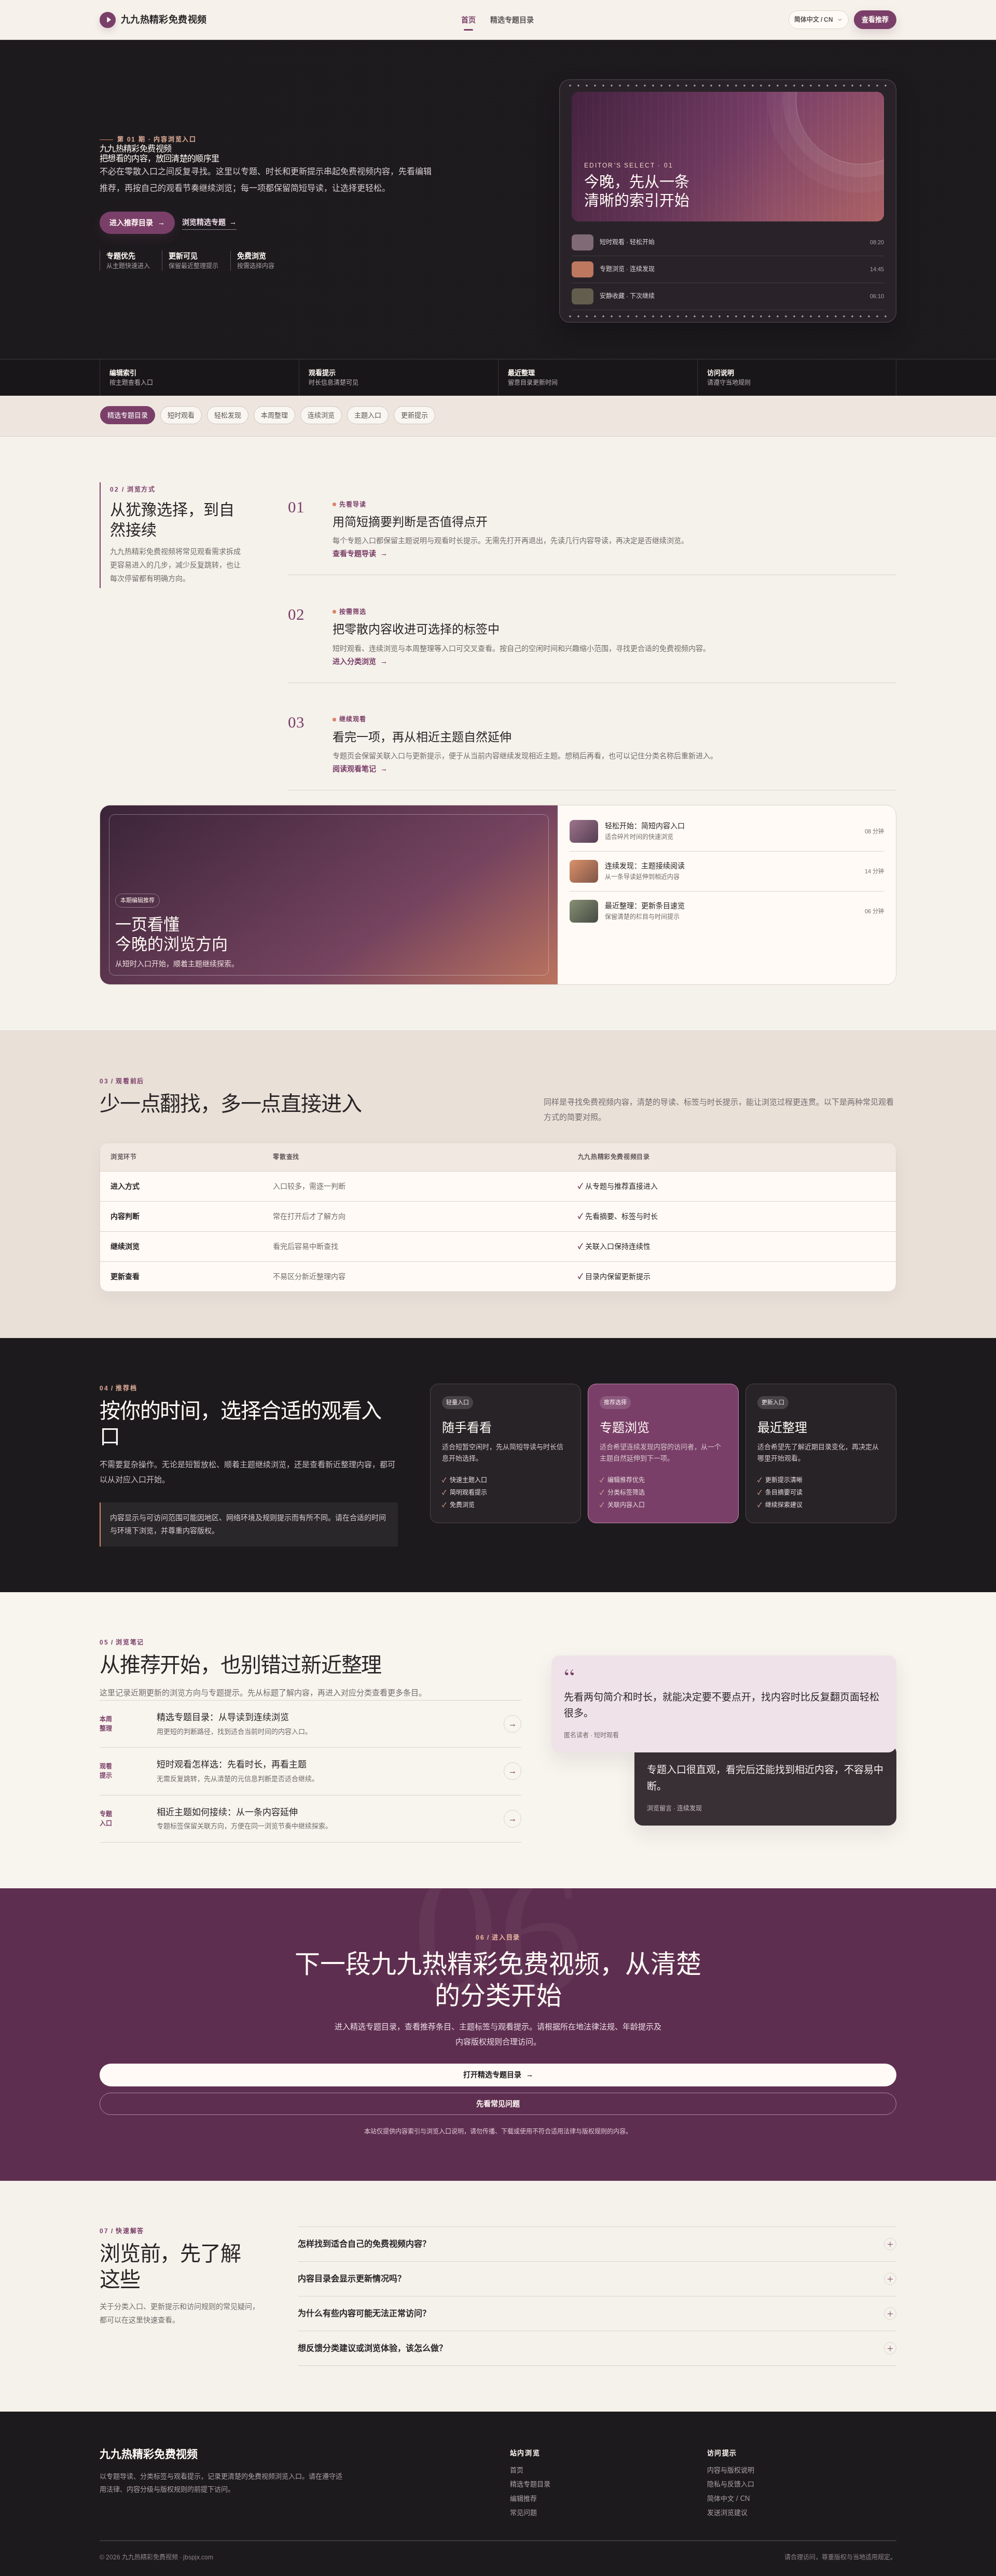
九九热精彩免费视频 (149, 2454)
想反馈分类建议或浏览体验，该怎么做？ (372, 2348)
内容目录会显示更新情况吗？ (352, 2279)
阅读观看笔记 (360, 769)
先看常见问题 (498, 2104)
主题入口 (368, 415)
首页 (468, 20)
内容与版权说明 (731, 2470)
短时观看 (181, 415)
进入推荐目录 (137, 222)
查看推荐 (875, 19)
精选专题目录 (512, 20)
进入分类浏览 (360, 661)
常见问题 (523, 2512)
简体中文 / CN (814, 20)
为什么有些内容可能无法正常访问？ (364, 2313)
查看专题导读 (360, 553)
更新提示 (414, 415)
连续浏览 (321, 415)
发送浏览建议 (727, 2512)
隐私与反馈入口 (731, 2484)
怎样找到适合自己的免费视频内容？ (364, 2244)
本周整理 (274, 415)
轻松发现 (228, 415)
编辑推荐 (523, 2498)
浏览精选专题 (209, 222)
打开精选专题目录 (498, 2074)
